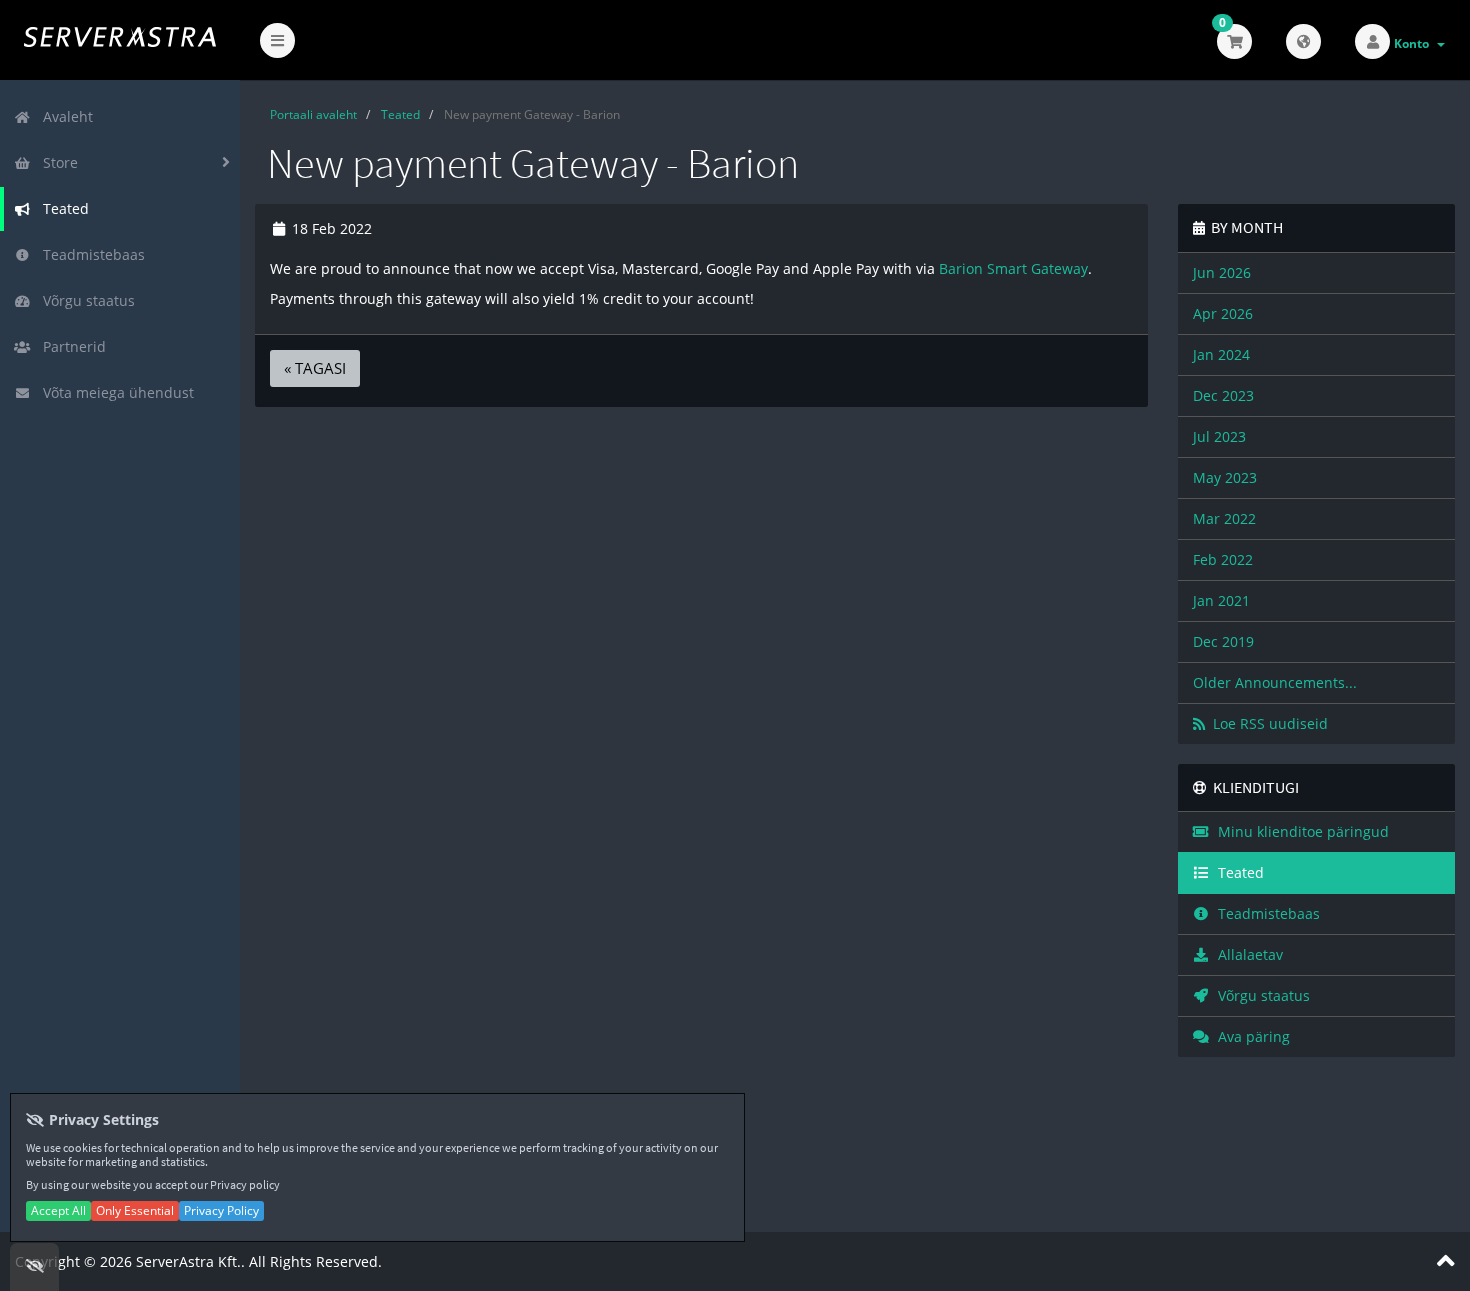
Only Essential (135, 1210)
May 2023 (1225, 477)
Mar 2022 (1224, 518)
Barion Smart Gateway (1013, 268)
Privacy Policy (221, 1210)
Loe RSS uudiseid (1266, 723)
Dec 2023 (1223, 395)
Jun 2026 (1222, 272)
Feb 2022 (1223, 559)
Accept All (58, 1210)
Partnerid (70, 346)
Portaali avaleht (313, 114)
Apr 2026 (1223, 313)
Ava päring (1250, 1036)
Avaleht (64, 116)
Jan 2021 (1221, 600)
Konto (1414, 43)
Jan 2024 (1221, 354)
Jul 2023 (1219, 436)
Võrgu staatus (85, 300)
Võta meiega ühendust (114, 392)
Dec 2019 (1223, 641)
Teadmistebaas (90, 254)
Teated (62, 208)
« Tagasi (315, 368)
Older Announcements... (1275, 682)
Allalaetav (1246, 954)
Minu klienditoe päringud (1299, 831)
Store (56, 162)
